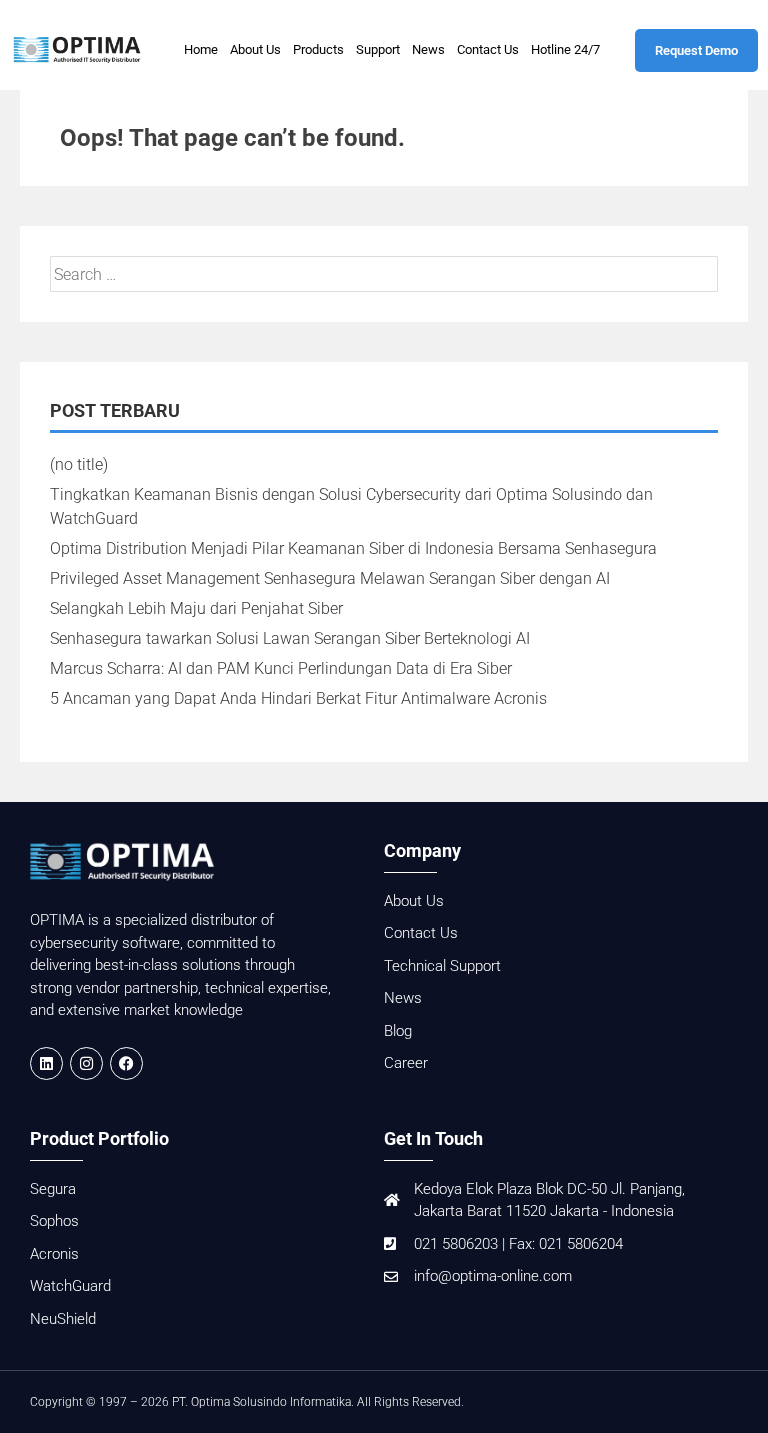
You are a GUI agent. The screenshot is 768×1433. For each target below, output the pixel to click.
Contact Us (488, 49)
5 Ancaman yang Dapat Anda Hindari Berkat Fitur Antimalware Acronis (298, 698)
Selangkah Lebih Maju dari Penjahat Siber (196, 608)
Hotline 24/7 (565, 49)
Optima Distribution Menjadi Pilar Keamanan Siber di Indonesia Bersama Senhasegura (353, 548)
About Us (255, 49)
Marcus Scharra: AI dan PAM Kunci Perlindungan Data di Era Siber (281, 668)
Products (318, 49)
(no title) (79, 464)
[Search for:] (384, 274)
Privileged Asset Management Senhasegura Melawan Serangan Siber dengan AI (330, 578)
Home (201, 49)
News (428, 49)
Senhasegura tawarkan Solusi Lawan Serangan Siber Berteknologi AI (290, 638)
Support (378, 49)
